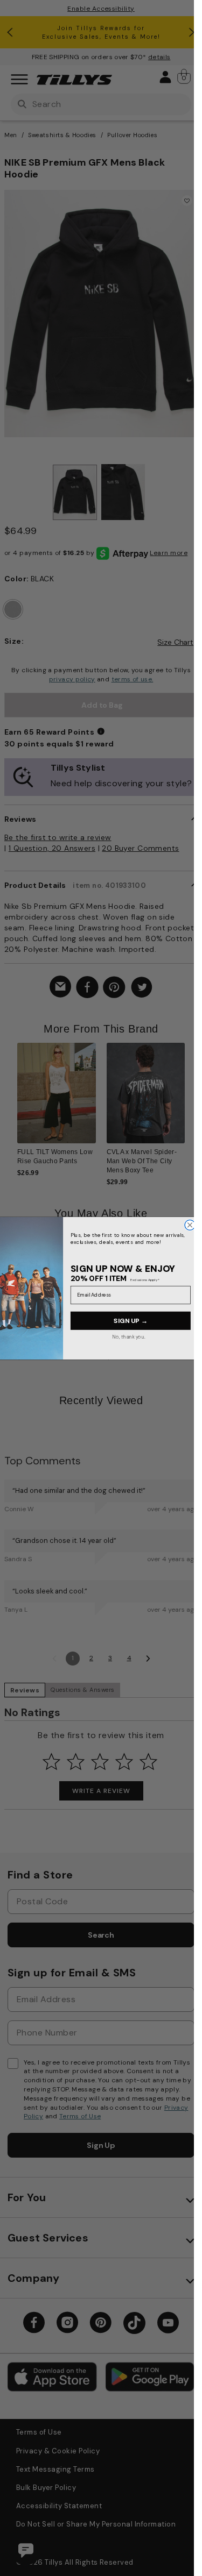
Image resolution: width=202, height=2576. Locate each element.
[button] (191, 1100)
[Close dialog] (190, 1225)
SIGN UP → (131, 1320)
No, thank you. (129, 1336)
